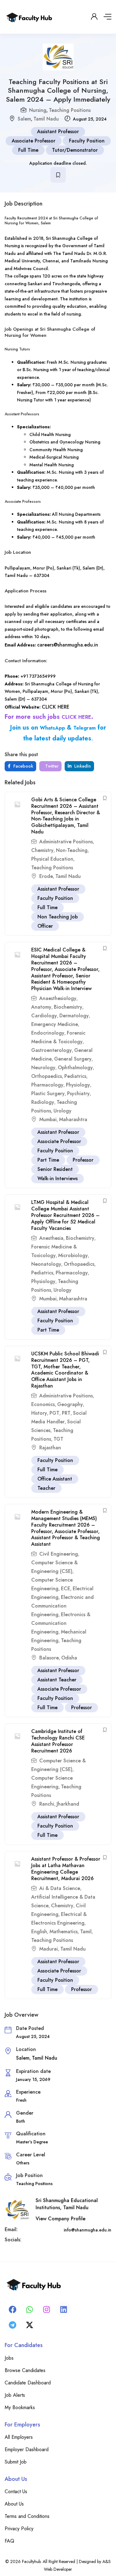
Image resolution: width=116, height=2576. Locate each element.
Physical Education (52, 859)
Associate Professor (34, 141)
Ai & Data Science (60, 1888)
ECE (66, 1589)
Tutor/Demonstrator (75, 150)
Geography (70, 1404)
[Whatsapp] (29, 2309)
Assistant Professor (58, 131)
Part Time (48, 1160)
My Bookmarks (20, 2407)
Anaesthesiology (58, 998)
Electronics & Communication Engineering (61, 1623)
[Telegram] (12, 2325)
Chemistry (42, 850)
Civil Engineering (59, 1554)
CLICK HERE (56, 707)
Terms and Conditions (27, 2516)
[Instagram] (46, 2309)
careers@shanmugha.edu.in (68, 645)
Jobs (9, 2358)
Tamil (86, 1932)
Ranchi (47, 1804)
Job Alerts (15, 2395)
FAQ (9, 2541)
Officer (45, 926)
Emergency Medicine (55, 1024)
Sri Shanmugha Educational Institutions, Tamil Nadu (67, 2204)
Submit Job (16, 2462)
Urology (62, 1111)
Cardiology (44, 1016)
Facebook (23, 766)
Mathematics (64, 1932)
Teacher (46, 1488)
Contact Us (16, 2491)
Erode (46, 876)
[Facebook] (12, 2309)
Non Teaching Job (58, 917)
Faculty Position (87, 141)
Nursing (38, 110)
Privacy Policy (19, 2529)
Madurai (49, 1949)
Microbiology (73, 1255)
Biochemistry (68, 1007)
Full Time (28, 150)
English (39, 1932)
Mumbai (48, 1119)
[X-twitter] (29, 2325)
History (39, 1413)
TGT (58, 1439)
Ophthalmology (75, 1068)
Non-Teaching (72, 850)
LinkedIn (82, 766)
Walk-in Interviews (58, 1178)
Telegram (84, 728)
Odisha (69, 1658)
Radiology (43, 1102)
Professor (83, 1160)
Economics (43, 1404)
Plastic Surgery (48, 1093)
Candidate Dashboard (28, 2383)
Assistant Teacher (57, 1680)
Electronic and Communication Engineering (62, 1606)
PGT (54, 1413)
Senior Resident (55, 1169)
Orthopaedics (47, 1076)
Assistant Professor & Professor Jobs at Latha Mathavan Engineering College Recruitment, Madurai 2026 (66, 1868)
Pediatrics (75, 1076)
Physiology (78, 1085)
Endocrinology (48, 1033)
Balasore (49, 1658)
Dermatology (74, 1016)
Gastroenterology (52, 1050)
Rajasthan (50, 1448)
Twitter (51, 766)
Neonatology (46, 1264)
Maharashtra (73, 1119)
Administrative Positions (66, 842)
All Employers (19, 2437)
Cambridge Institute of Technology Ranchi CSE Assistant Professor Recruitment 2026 (58, 1741)
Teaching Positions (70, 110)
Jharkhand (68, 1804)
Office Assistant (55, 1479)
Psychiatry (78, 1093)
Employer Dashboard (27, 2449)
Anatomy (41, 1007)
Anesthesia (51, 1238)
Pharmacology (47, 1085)
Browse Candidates (25, 2370)
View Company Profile (60, 2219)
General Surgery (73, 1059)
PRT (66, 1413)
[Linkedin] (63, 2309)
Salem (24, 119)
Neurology (43, 1068)
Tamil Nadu (46, 119)
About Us (14, 2504)
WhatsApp (52, 728)
